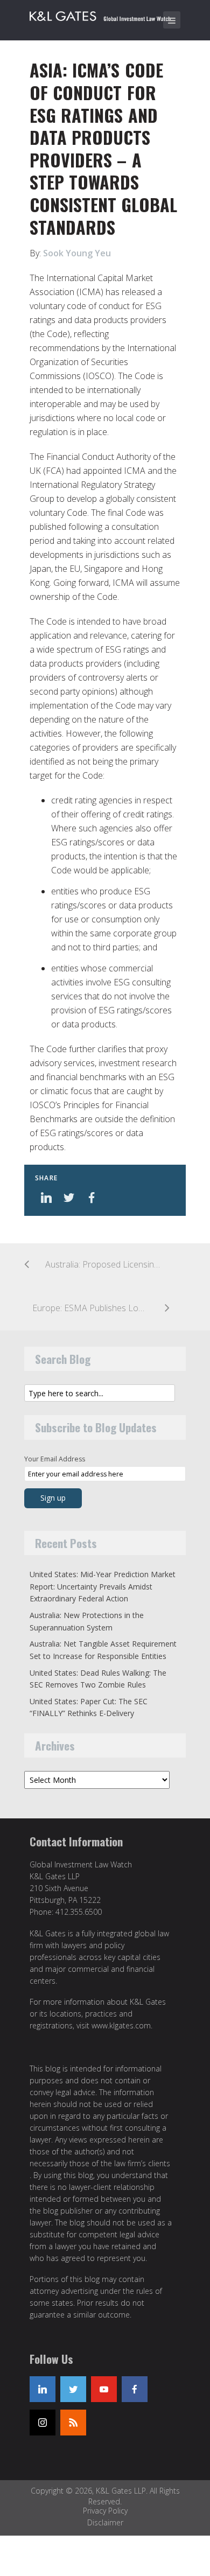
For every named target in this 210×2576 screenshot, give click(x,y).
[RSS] (73, 2423)
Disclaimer (105, 2522)
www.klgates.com (121, 2025)
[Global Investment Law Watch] (108, 14)
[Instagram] (43, 2423)
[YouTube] (104, 2389)
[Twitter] (73, 2389)
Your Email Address (55, 1459)
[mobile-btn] (172, 20)
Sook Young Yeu (77, 253)
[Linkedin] (43, 2389)
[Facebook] (135, 2389)
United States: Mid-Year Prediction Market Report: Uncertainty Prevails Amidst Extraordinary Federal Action (103, 1586)
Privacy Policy (105, 2511)
